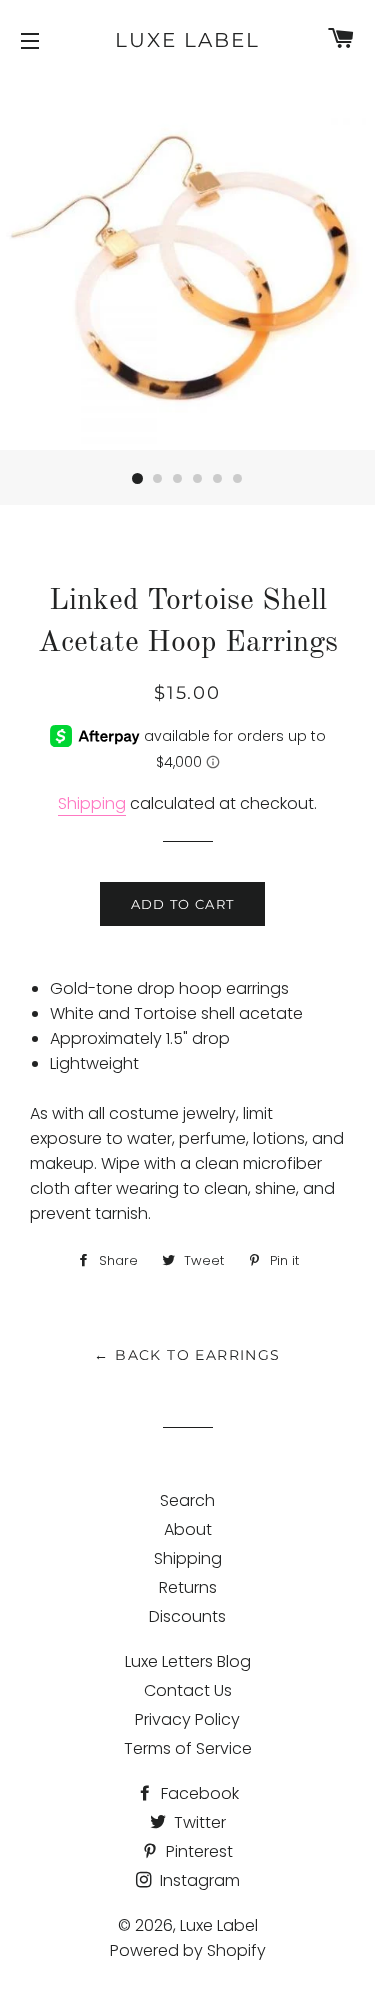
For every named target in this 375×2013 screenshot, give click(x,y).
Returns (188, 1587)
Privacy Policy (187, 1719)
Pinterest (197, 1851)
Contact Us (188, 1690)
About (188, 1529)
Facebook (198, 1793)
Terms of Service (188, 1748)
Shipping (92, 803)
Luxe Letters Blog (188, 1661)
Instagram (198, 1880)
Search (187, 1500)
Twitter (198, 1822)
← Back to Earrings (187, 1355)
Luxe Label (187, 40)
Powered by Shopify (188, 1950)
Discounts (187, 1616)
